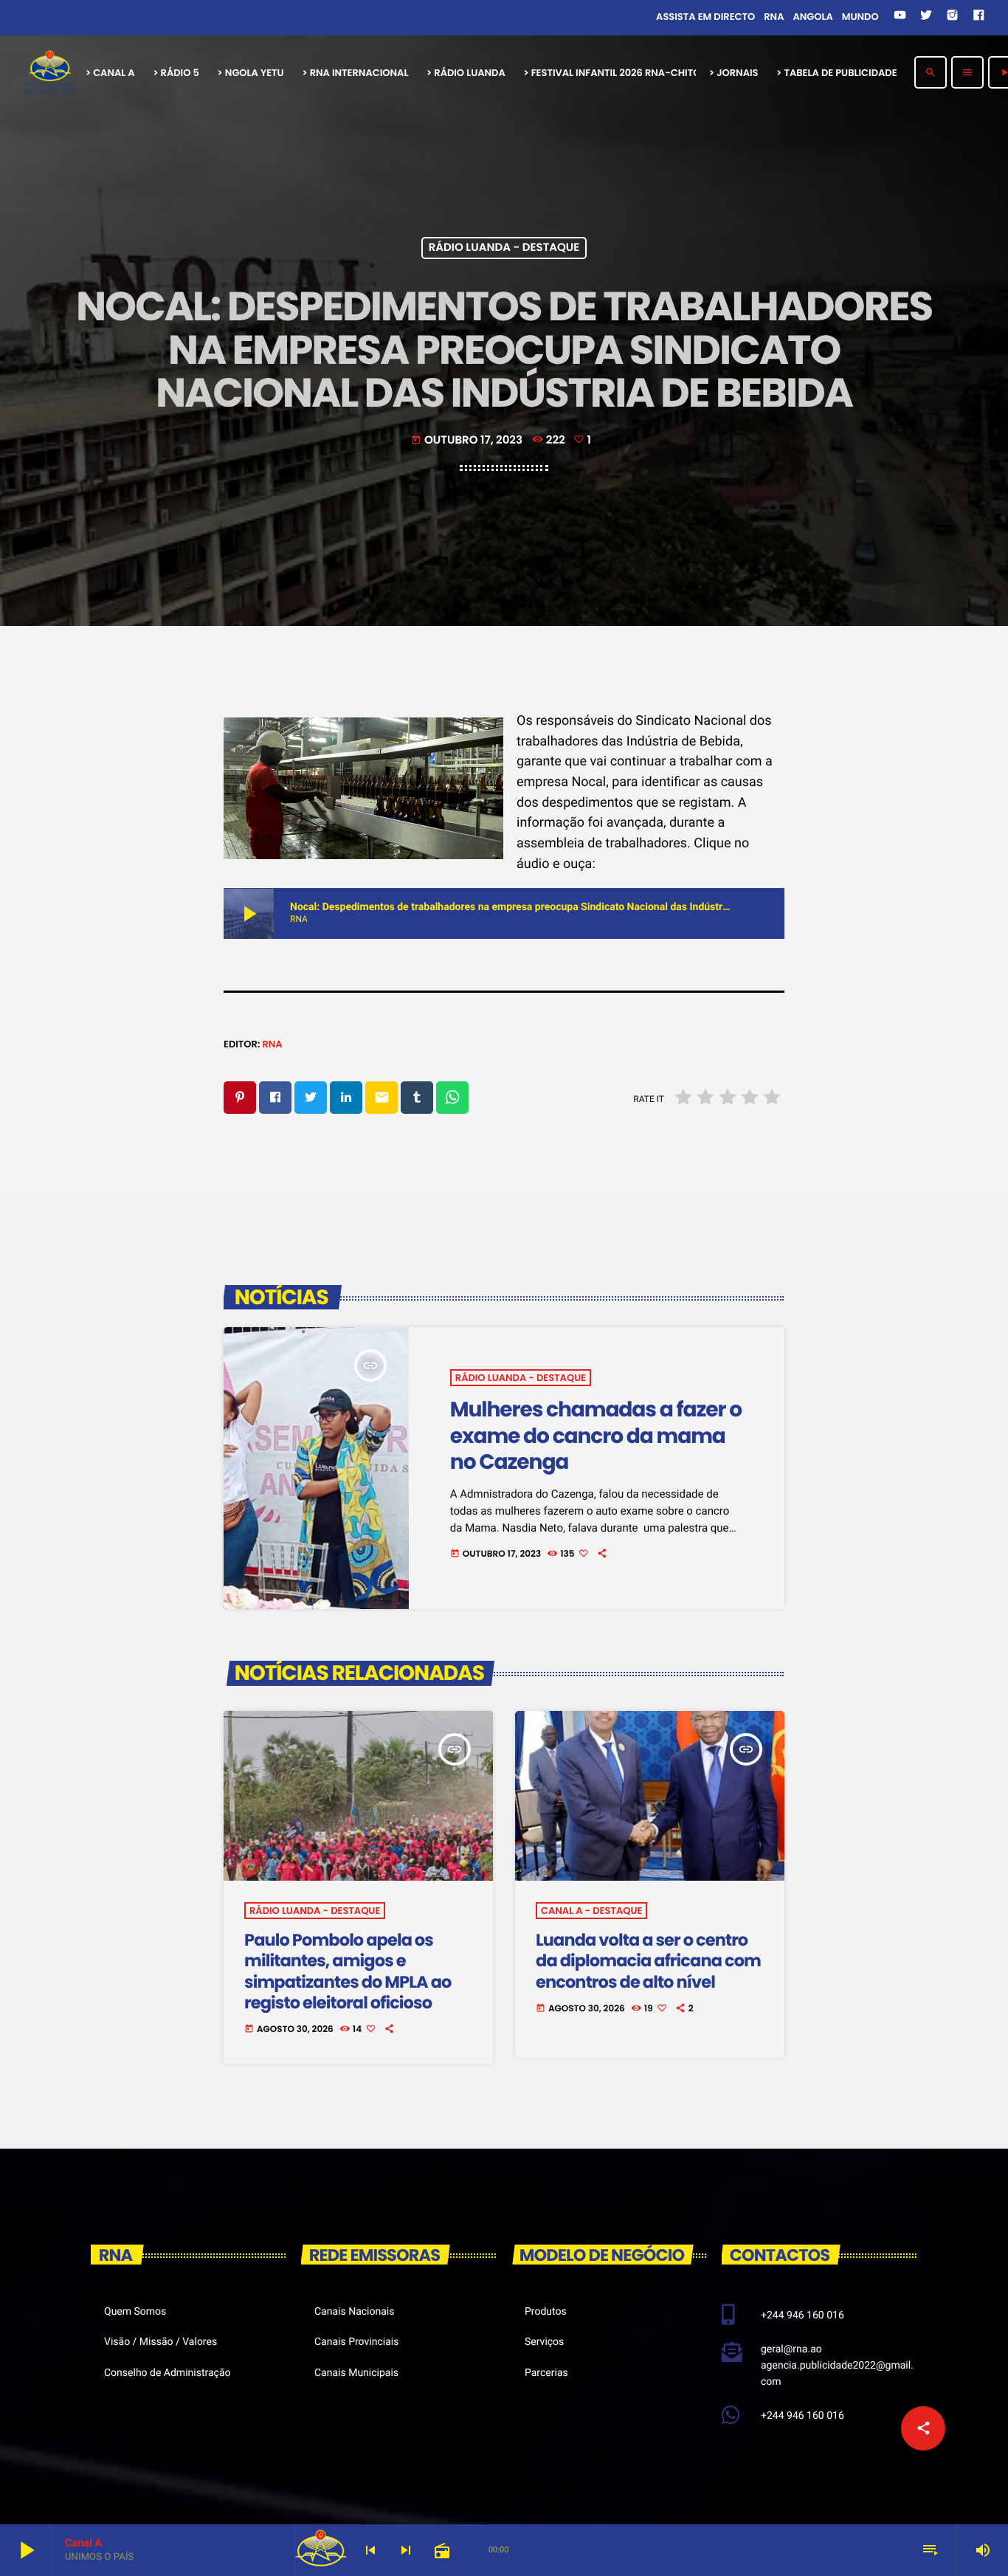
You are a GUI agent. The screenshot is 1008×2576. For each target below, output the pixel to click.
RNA (272, 1044)
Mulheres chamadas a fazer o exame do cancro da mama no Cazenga (596, 1435)
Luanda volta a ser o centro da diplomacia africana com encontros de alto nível (648, 1961)
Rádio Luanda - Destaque (504, 248)
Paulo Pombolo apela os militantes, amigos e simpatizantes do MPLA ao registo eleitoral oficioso (348, 1971)
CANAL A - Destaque (591, 1911)
